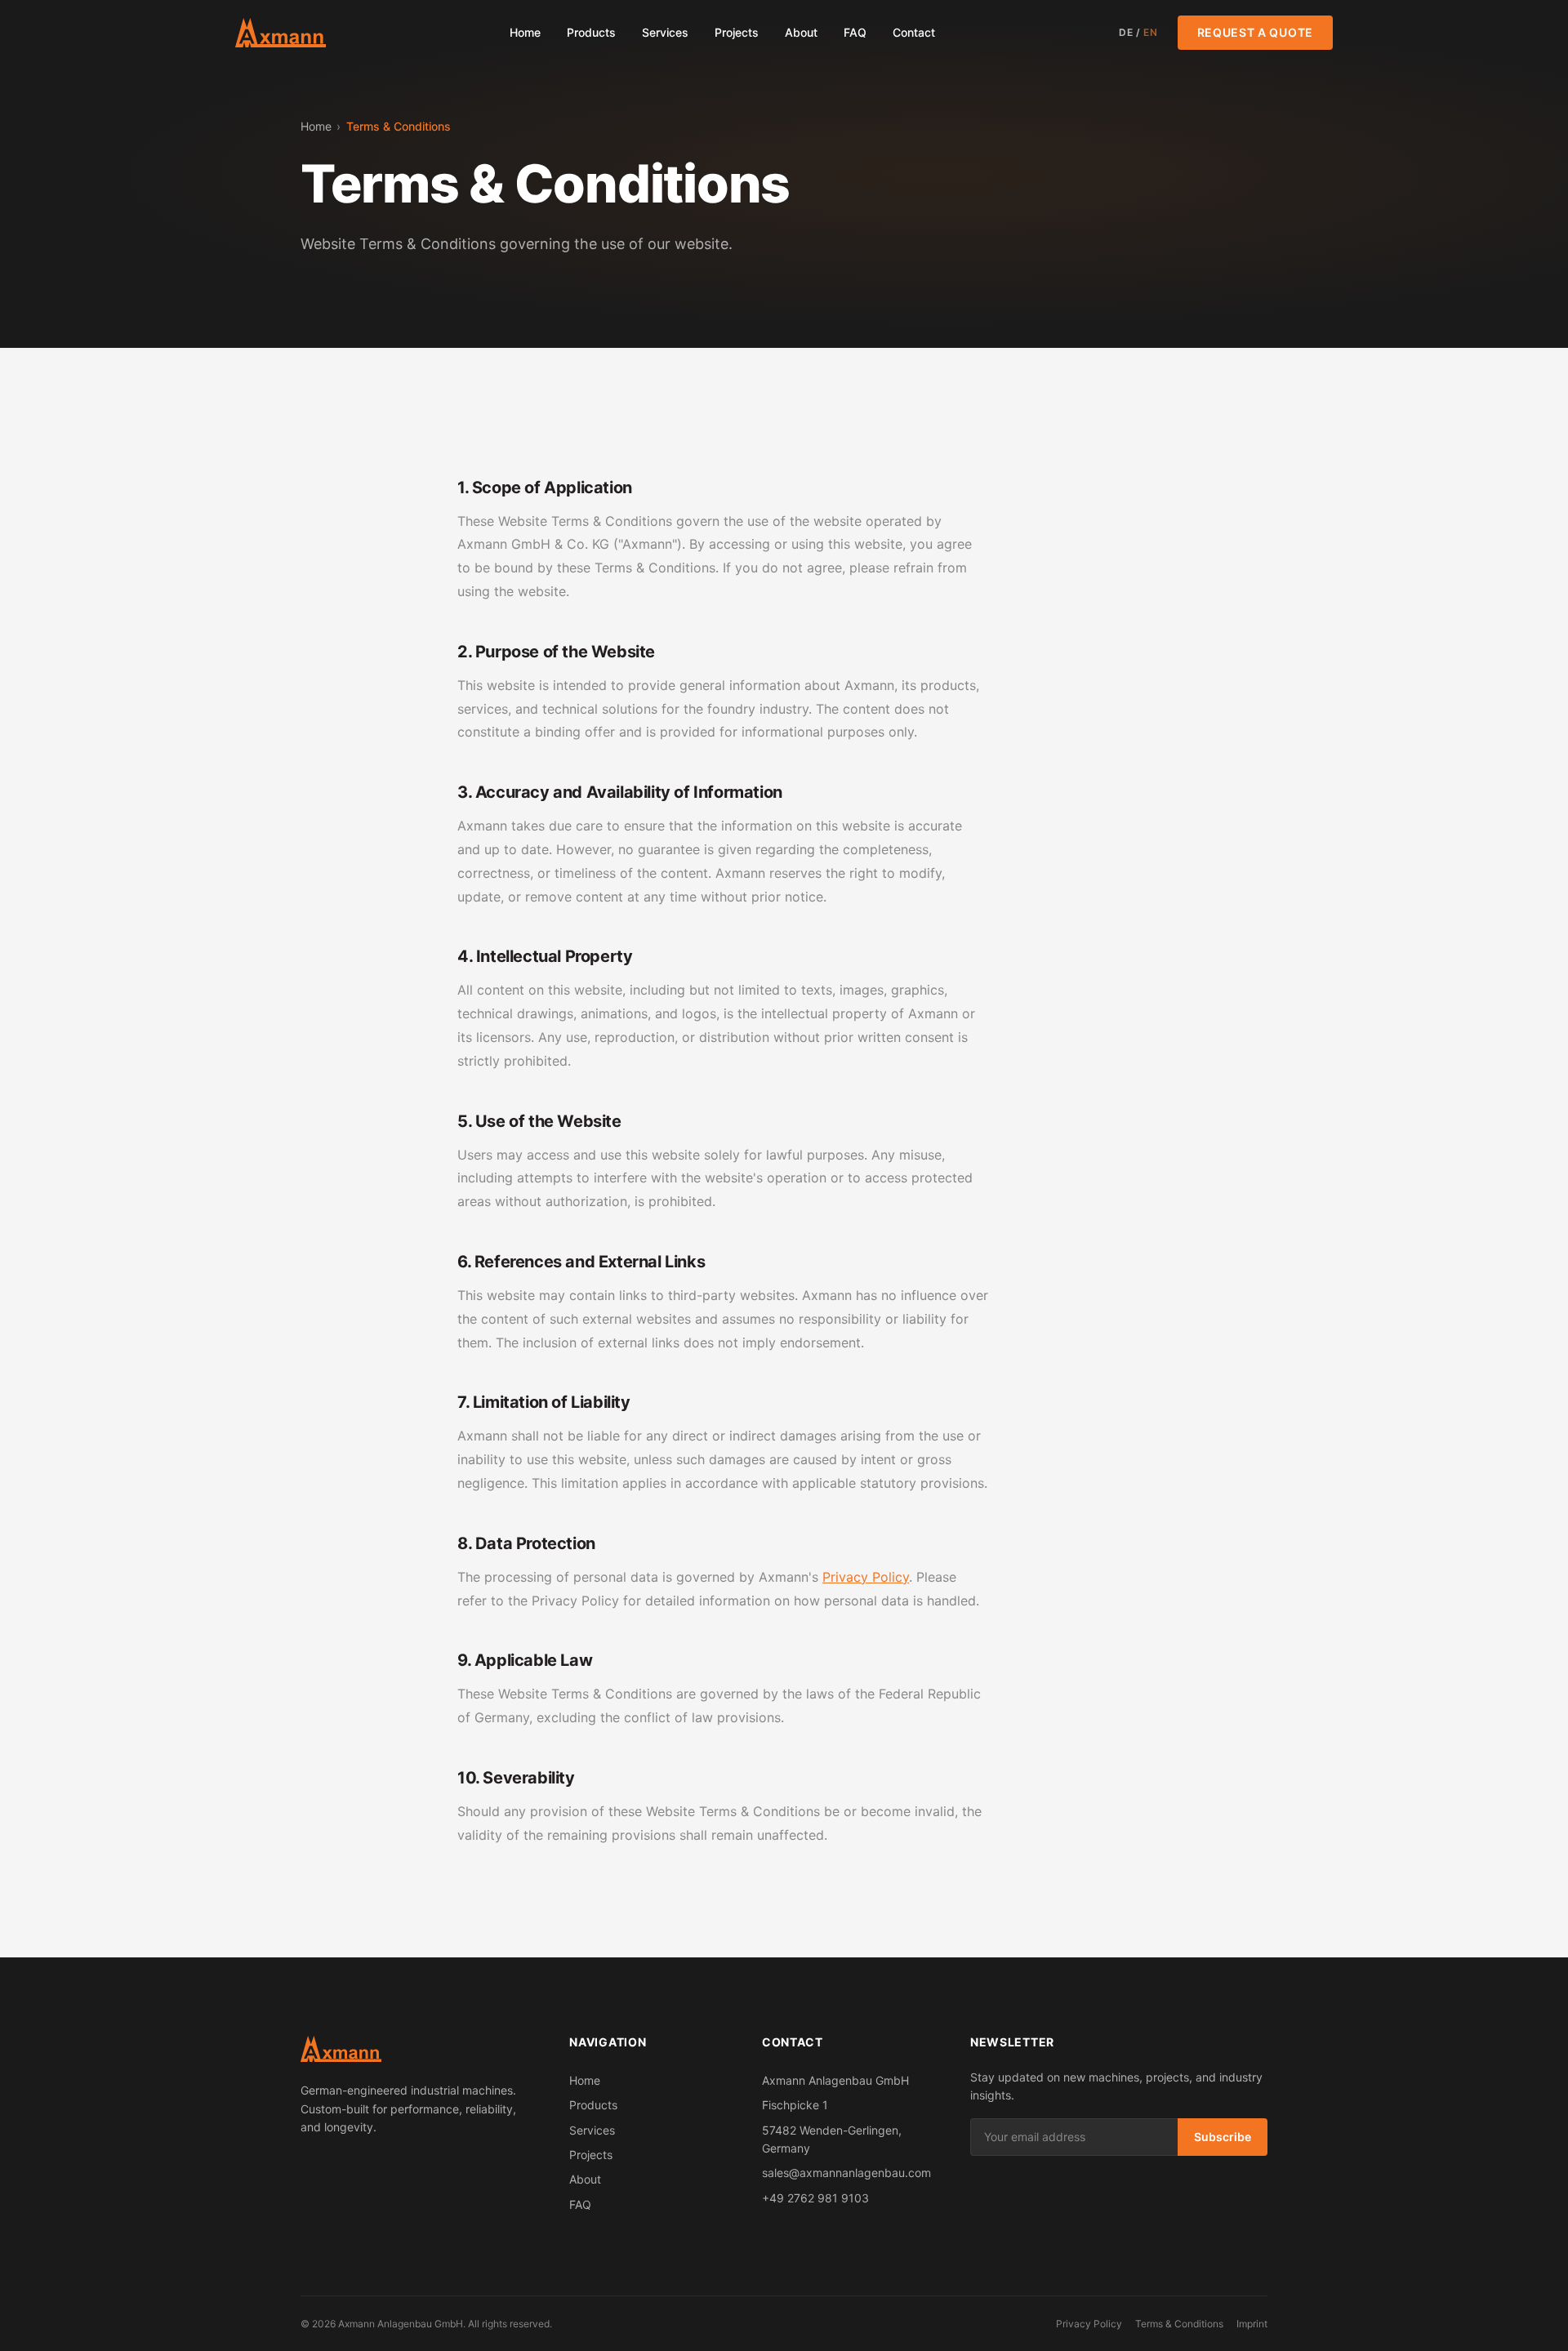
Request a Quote (1256, 32)
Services (665, 32)
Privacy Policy (866, 1577)
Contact (914, 32)
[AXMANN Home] (281, 33)
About (801, 32)
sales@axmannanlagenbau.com (846, 2173)
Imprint (1252, 2324)
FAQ (855, 32)
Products (591, 32)
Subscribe (1223, 2137)
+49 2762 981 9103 (815, 2198)
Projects (737, 32)
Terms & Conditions (1179, 2324)
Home (525, 32)
